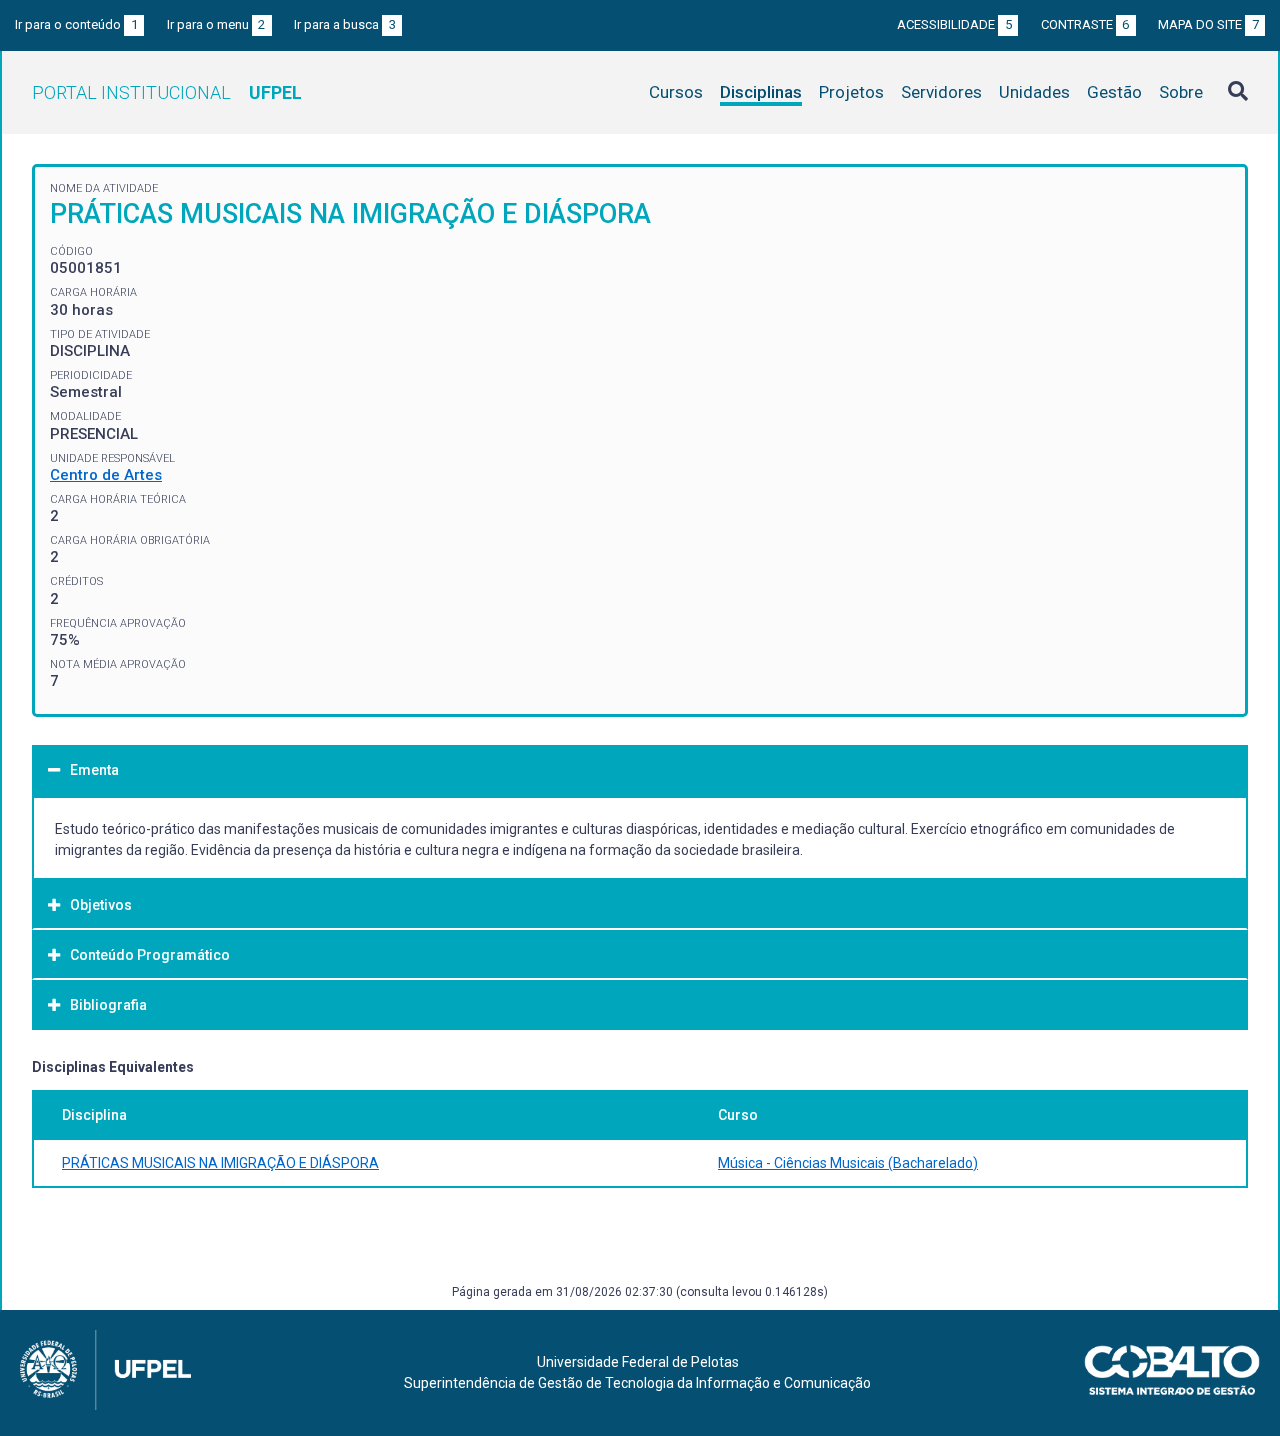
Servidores (941, 92)
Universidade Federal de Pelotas (638, 1362)
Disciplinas (761, 92)
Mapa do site (1208, 24)
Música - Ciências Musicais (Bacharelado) (848, 1163)
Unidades (1034, 92)
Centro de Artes (106, 475)
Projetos (851, 92)
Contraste (1085, 24)
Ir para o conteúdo (76, 24)
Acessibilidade (954, 24)
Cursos (676, 92)
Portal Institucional (167, 92)
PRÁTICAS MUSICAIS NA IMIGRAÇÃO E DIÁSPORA (220, 1163)
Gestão (1114, 92)
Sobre (1181, 92)
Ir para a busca (345, 24)
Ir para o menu (216, 24)
